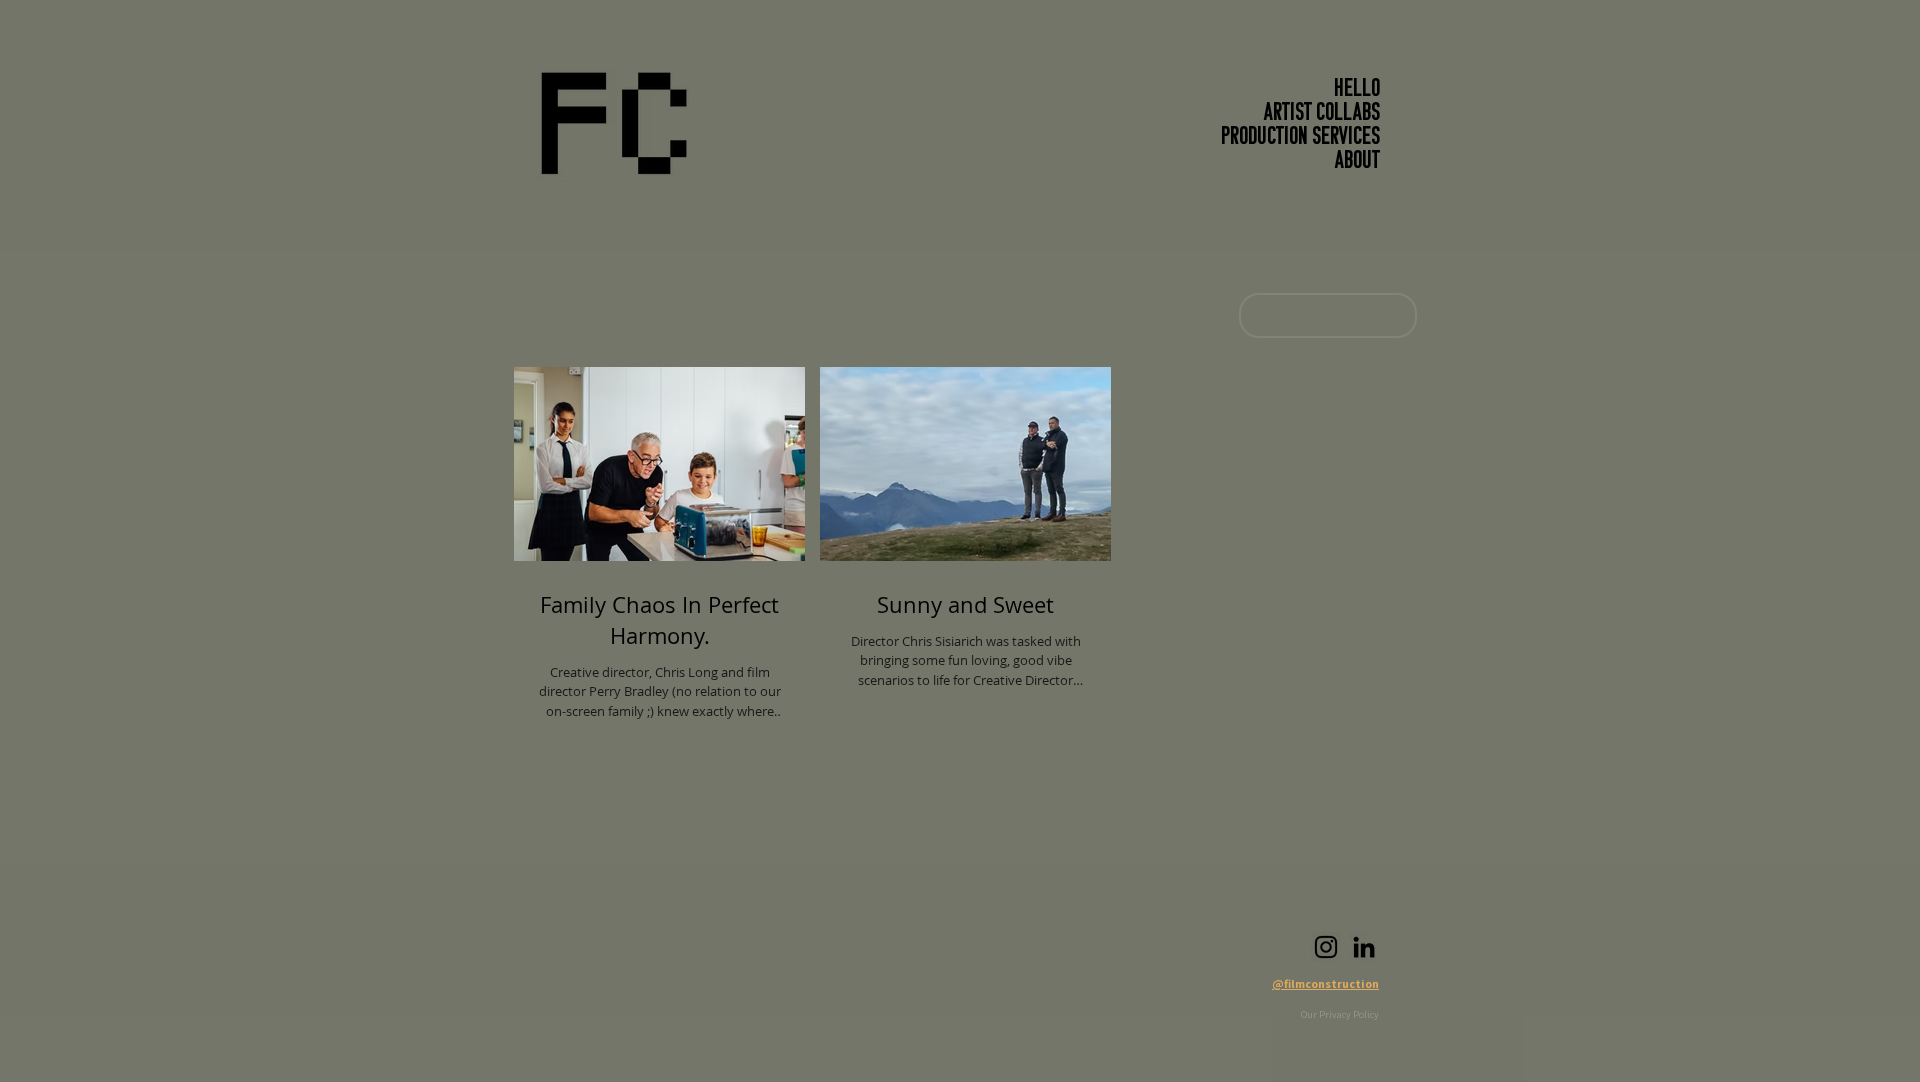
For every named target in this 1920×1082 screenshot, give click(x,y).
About (1357, 162)
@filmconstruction (1325, 983)
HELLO (1357, 90)
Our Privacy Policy (1340, 1014)
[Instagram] (1326, 947)
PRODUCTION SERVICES (1300, 138)
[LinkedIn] (1364, 947)
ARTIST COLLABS (1322, 114)
